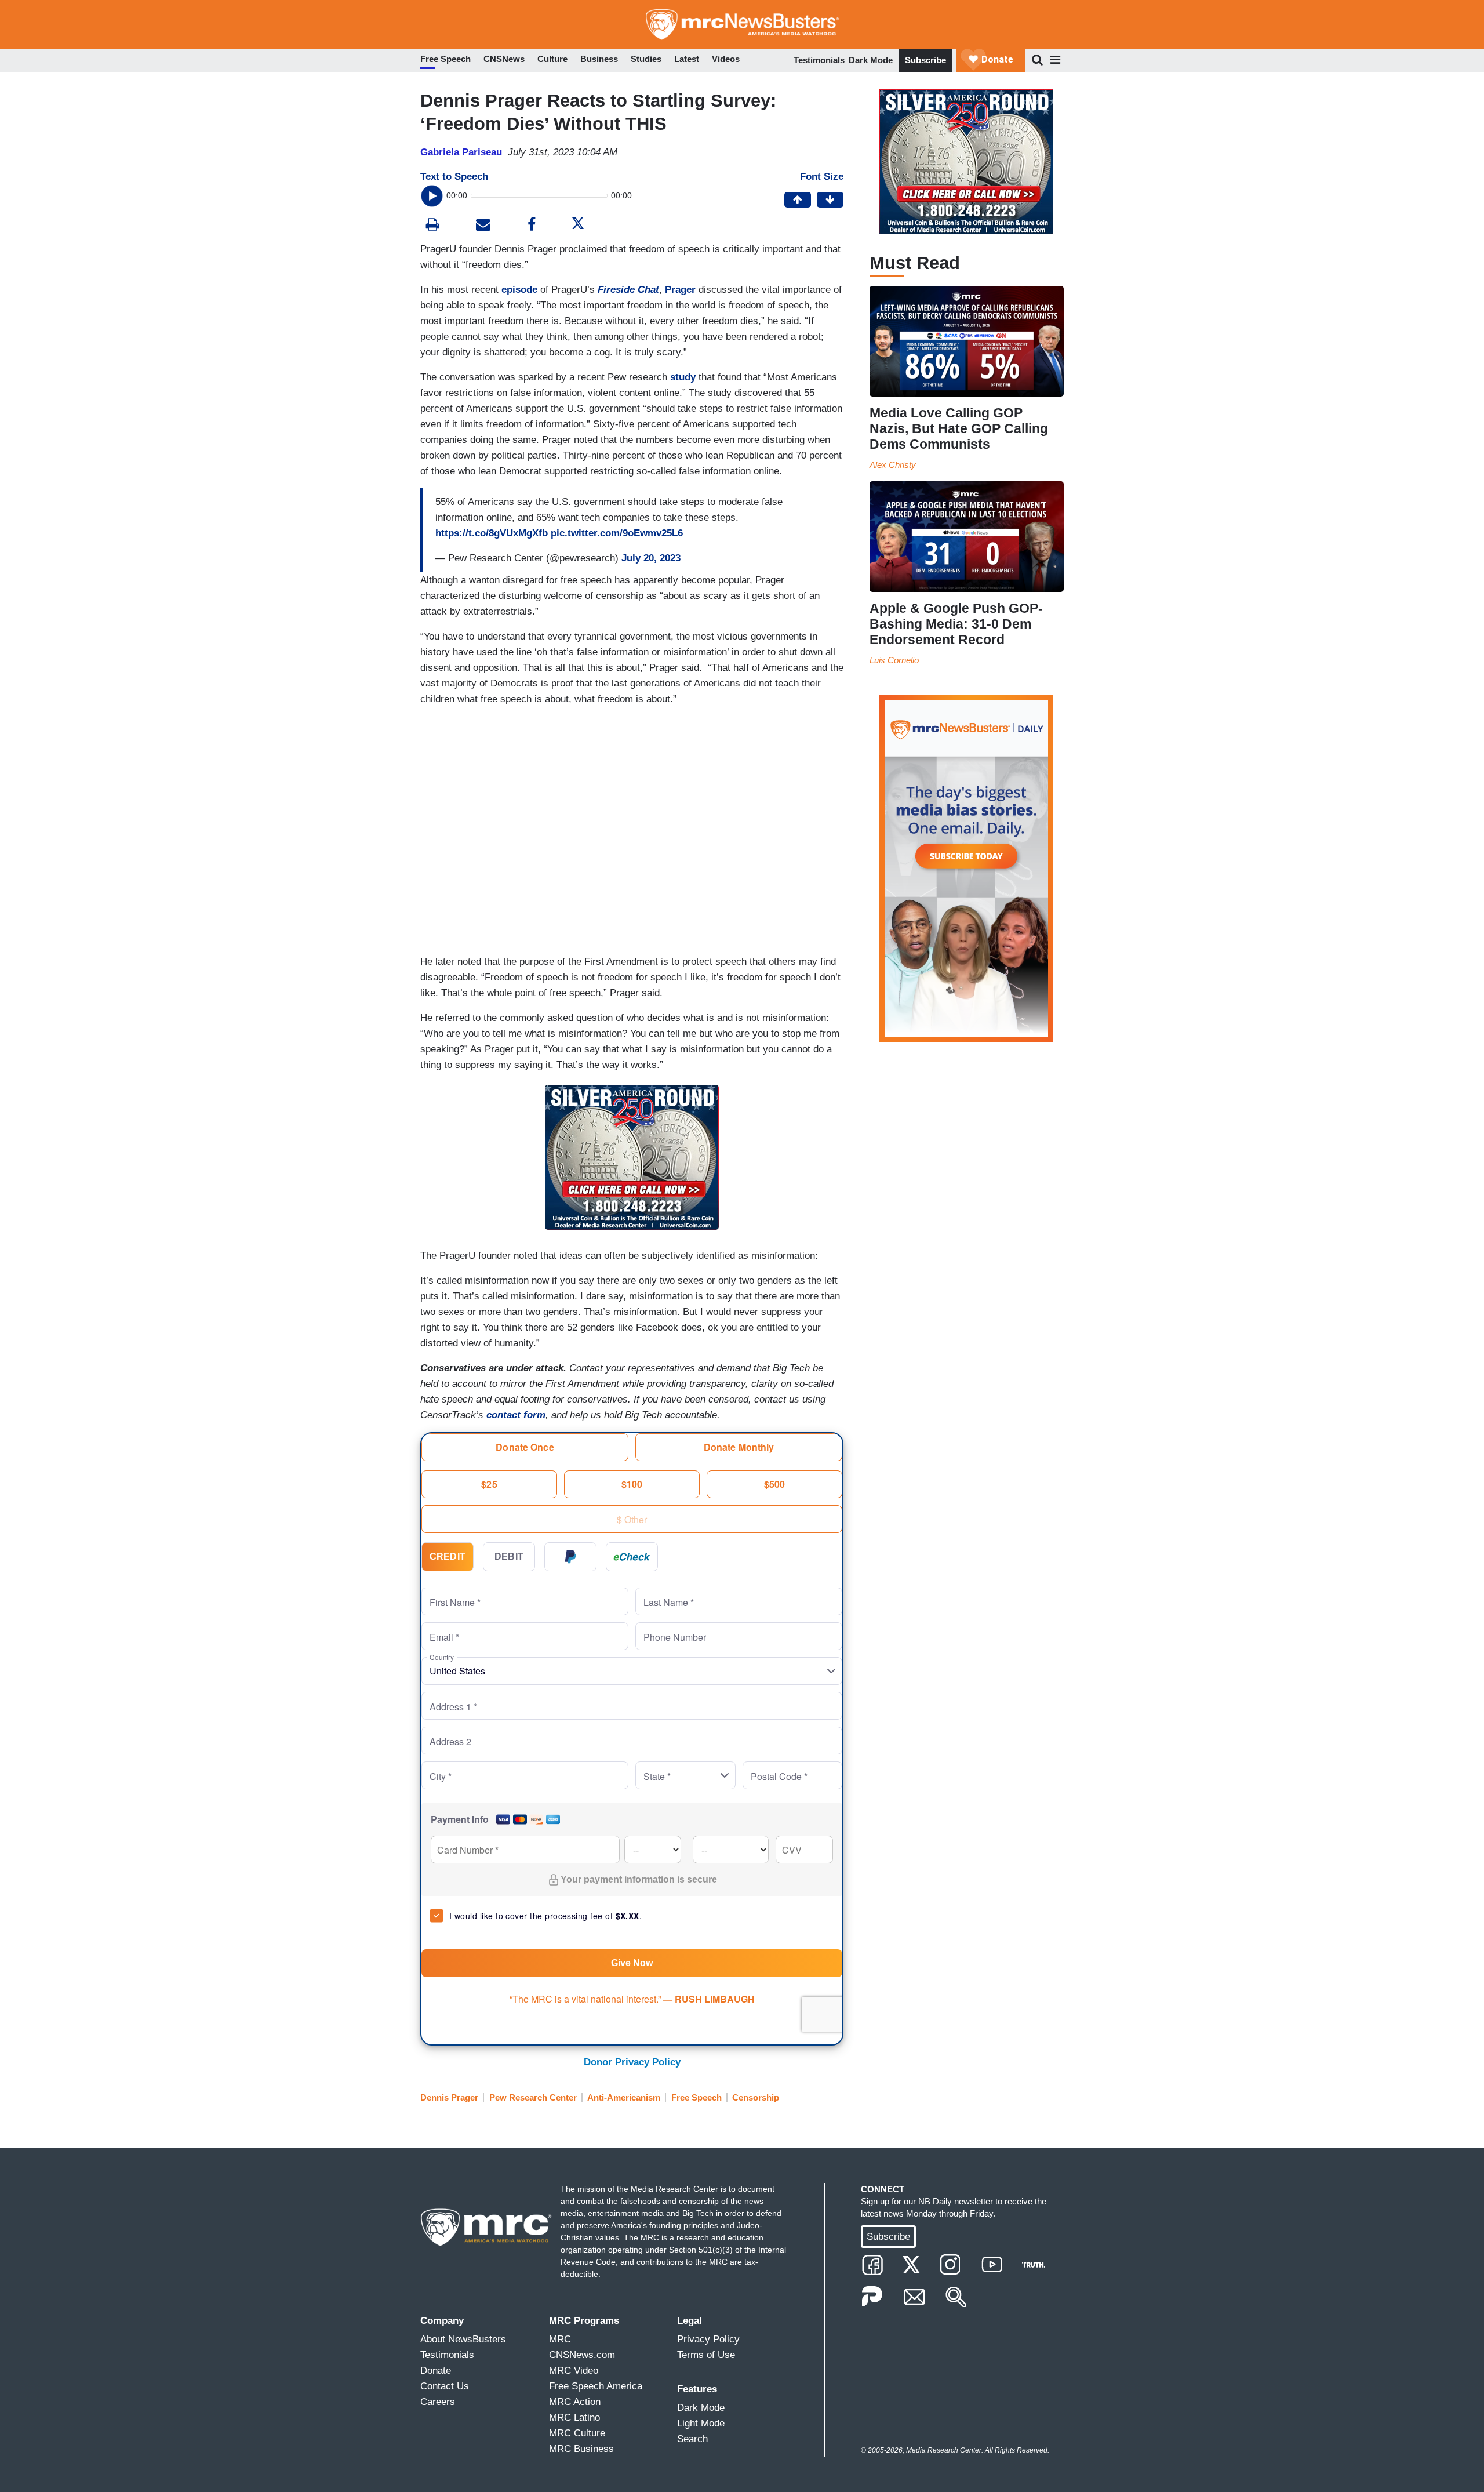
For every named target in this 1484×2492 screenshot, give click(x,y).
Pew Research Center (533, 2097)
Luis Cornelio (894, 660)
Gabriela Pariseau (461, 152)
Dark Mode (871, 60)
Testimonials (819, 60)
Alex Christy (893, 465)
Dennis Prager (449, 2097)
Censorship (756, 2097)
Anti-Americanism (624, 2097)
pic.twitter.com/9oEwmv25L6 (617, 533)
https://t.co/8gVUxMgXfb (492, 533)
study (683, 377)
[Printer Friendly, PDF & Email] (483, 226)
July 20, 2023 (651, 558)
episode (519, 290)
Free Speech (696, 2097)
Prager (680, 290)
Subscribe (925, 60)
